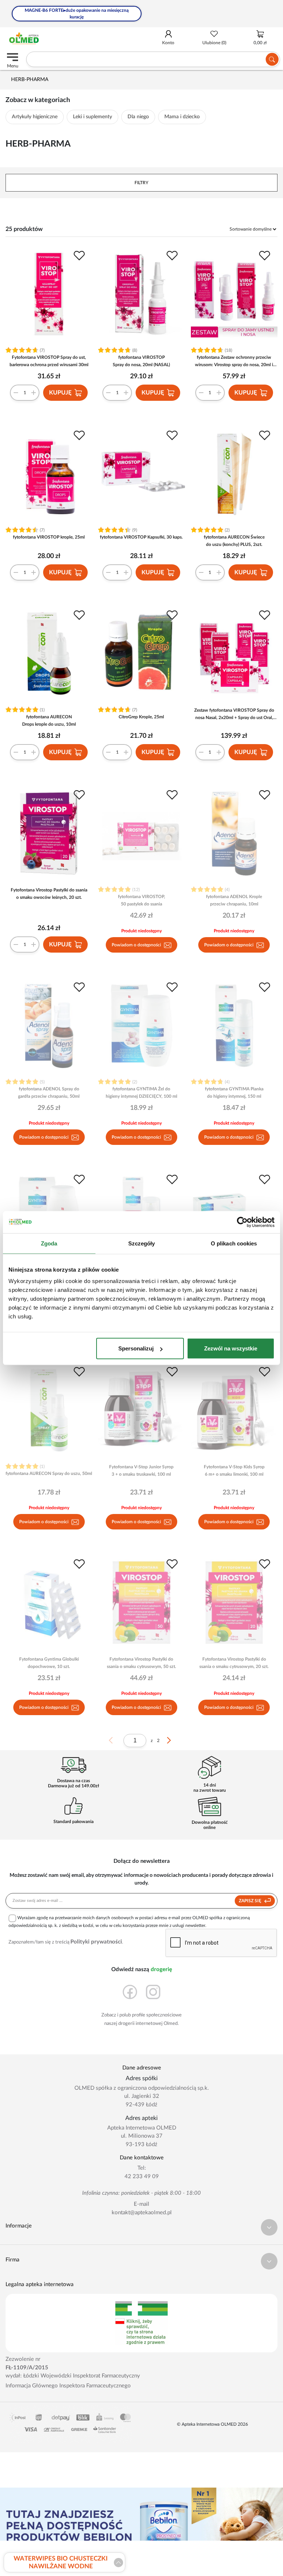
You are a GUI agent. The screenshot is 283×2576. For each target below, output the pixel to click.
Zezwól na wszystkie (231, 1348)
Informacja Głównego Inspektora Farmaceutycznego (68, 2386)
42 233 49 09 (142, 2177)
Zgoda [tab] (49, 1243)
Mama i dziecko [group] (182, 117)
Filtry (141, 183)
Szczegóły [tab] (142, 1243)
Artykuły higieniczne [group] (35, 117)
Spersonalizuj (136, 1348)
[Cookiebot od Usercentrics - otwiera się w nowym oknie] (242, 1222)
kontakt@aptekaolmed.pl (142, 2213)
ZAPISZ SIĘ (251, 1901)
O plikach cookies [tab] (234, 1243)
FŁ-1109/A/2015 (27, 2368)
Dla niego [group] (138, 117)
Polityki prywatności (96, 1942)
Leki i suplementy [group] (92, 117)
